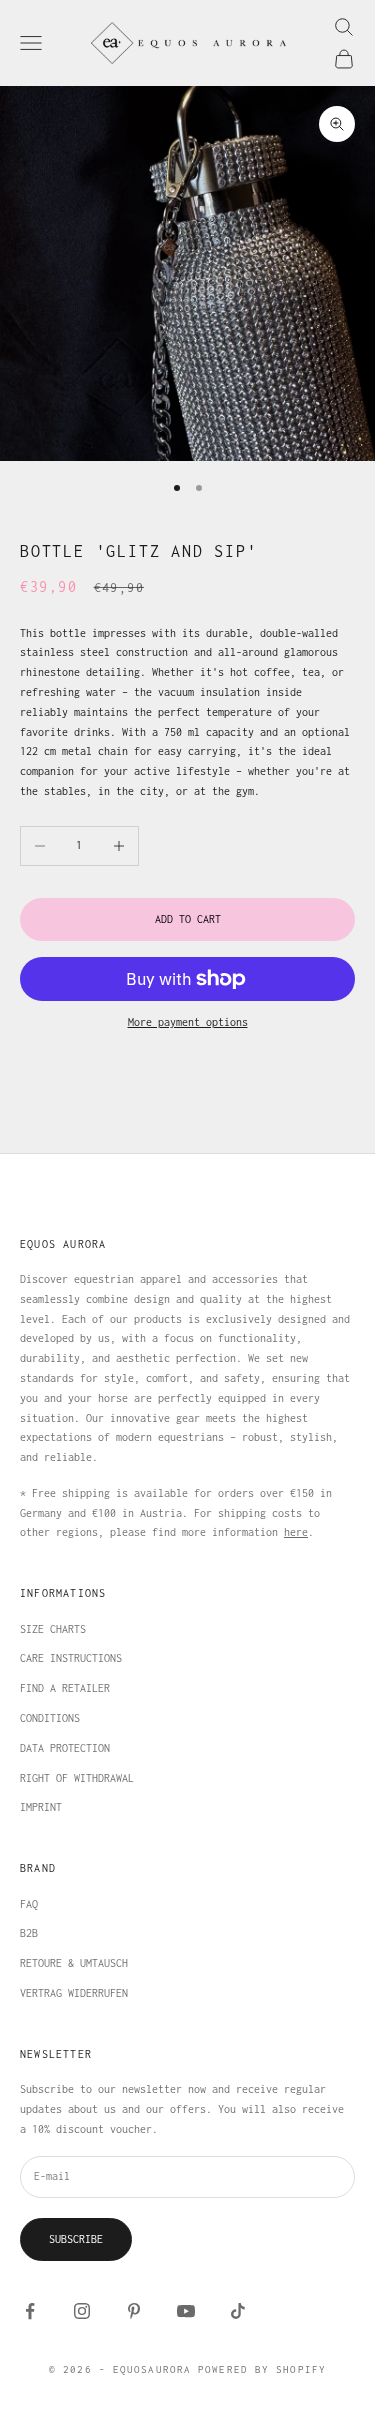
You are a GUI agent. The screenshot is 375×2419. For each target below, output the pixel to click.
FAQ (29, 1904)
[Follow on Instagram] (82, 2311)
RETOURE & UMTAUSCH (74, 1963)
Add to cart (188, 919)
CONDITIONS (50, 1718)
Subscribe (76, 2239)
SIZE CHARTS (53, 1629)
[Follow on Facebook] (30, 2311)
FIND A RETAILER (65, 1688)
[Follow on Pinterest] (134, 2311)
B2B (29, 1933)
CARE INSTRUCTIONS (71, 1658)
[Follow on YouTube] (186, 2311)
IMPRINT (41, 1807)
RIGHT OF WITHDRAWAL (77, 1778)
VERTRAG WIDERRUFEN (74, 1993)
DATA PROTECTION (65, 1748)
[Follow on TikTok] (238, 2311)
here (296, 1532)
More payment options (188, 1022)
